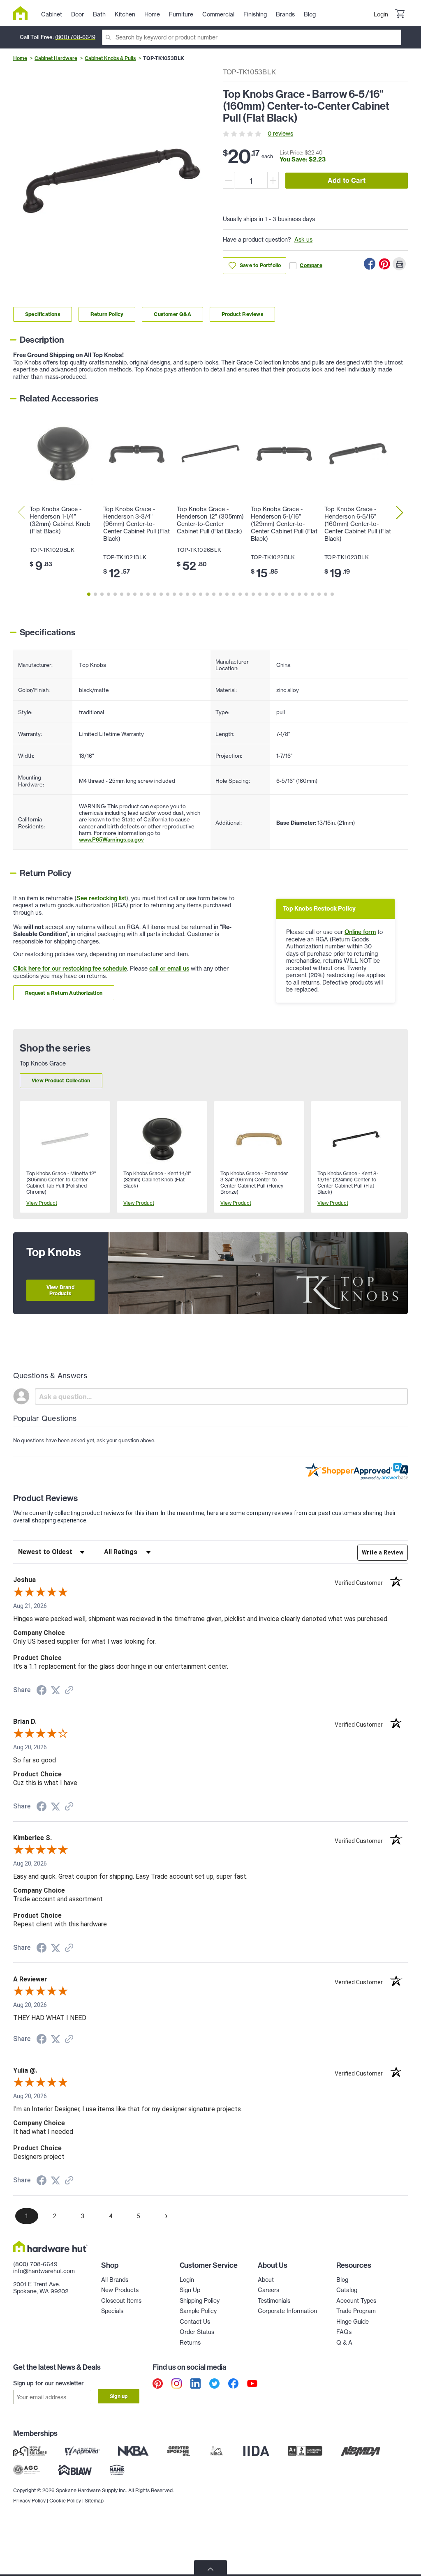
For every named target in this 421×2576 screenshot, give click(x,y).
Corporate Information (287, 2311)
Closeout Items (121, 2301)
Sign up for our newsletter (49, 2383)
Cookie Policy (65, 2501)
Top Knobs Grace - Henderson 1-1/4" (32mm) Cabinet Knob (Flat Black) (60, 520)
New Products (120, 2290)
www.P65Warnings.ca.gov (111, 839)
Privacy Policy (29, 2501)
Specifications (43, 314)
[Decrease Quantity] (229, 180)
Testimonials (274, 2301)
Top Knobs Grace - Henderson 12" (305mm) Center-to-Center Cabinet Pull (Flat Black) (210, 520)
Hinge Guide (353, 2322)
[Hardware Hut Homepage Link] (24, 13)
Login (381, 14)
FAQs (344, 2332)
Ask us (303, 240)
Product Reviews (242, 314)
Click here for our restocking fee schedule (70, 969)
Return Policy (107, 314)
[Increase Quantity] (273, 180)
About (266, 2280)
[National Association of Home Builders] (117, 2470)
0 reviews (280, 134)
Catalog (347, 2290)
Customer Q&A (172, 314)
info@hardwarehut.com (44, 2271)
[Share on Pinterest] (384, 264)
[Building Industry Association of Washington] (75, 2470)
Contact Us (195, 2322)
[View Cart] (400, 15)
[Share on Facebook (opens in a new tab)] (42, 1691)
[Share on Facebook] (370, 264)
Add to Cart (347, 180)
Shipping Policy (200, 2301)
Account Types (356, 2301)
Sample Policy (198, 2311)
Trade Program (356, 2311)
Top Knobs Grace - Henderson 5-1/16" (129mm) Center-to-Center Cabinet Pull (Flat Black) (284, 524)
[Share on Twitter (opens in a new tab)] (56, 1690)
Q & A (344, 2343)
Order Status (197, 2332)
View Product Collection (61, 1080)
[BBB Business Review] (305, 2451)
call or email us (169, 969)
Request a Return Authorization (64, 993)
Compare (311, 265)
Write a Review (383, 1552)
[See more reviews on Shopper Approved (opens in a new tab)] (69, 1691)
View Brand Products (60, 1290)
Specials (112, 2311)
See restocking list (101, 898)
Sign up (119, 2396)
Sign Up (190, 2290)
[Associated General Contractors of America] (27, 2470)
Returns (190, 2343)
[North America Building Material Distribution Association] (361, 2451)
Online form (360, 932)
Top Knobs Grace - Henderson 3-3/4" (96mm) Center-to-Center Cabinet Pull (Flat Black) (136, 524)
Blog (342, 2280)
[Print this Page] (399, 264)
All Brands (115, 2280)
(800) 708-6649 (75, 37)
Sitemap (94, 2501)
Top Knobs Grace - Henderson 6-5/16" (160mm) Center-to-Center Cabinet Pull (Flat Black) (358, 524)
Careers (268, 2290)
